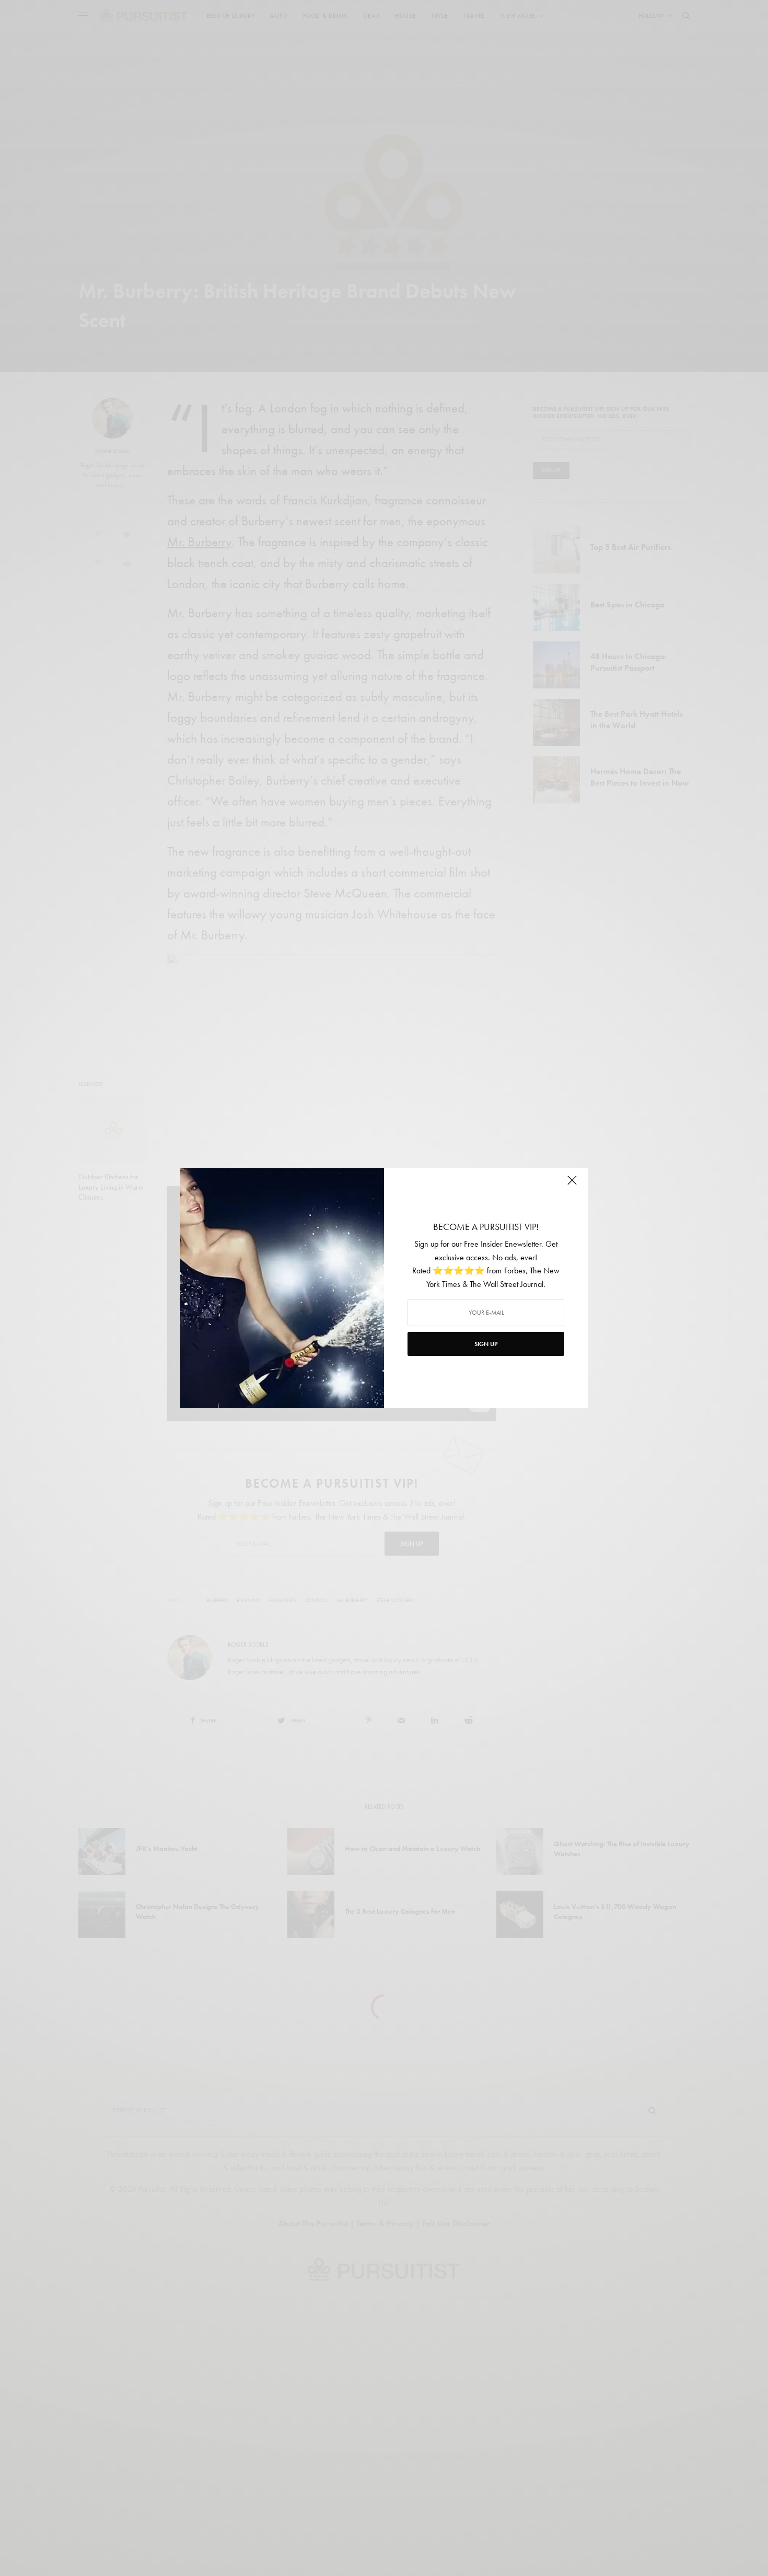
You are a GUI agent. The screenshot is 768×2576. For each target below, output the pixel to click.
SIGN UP (486, 1344)
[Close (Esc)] (572, 1184)
